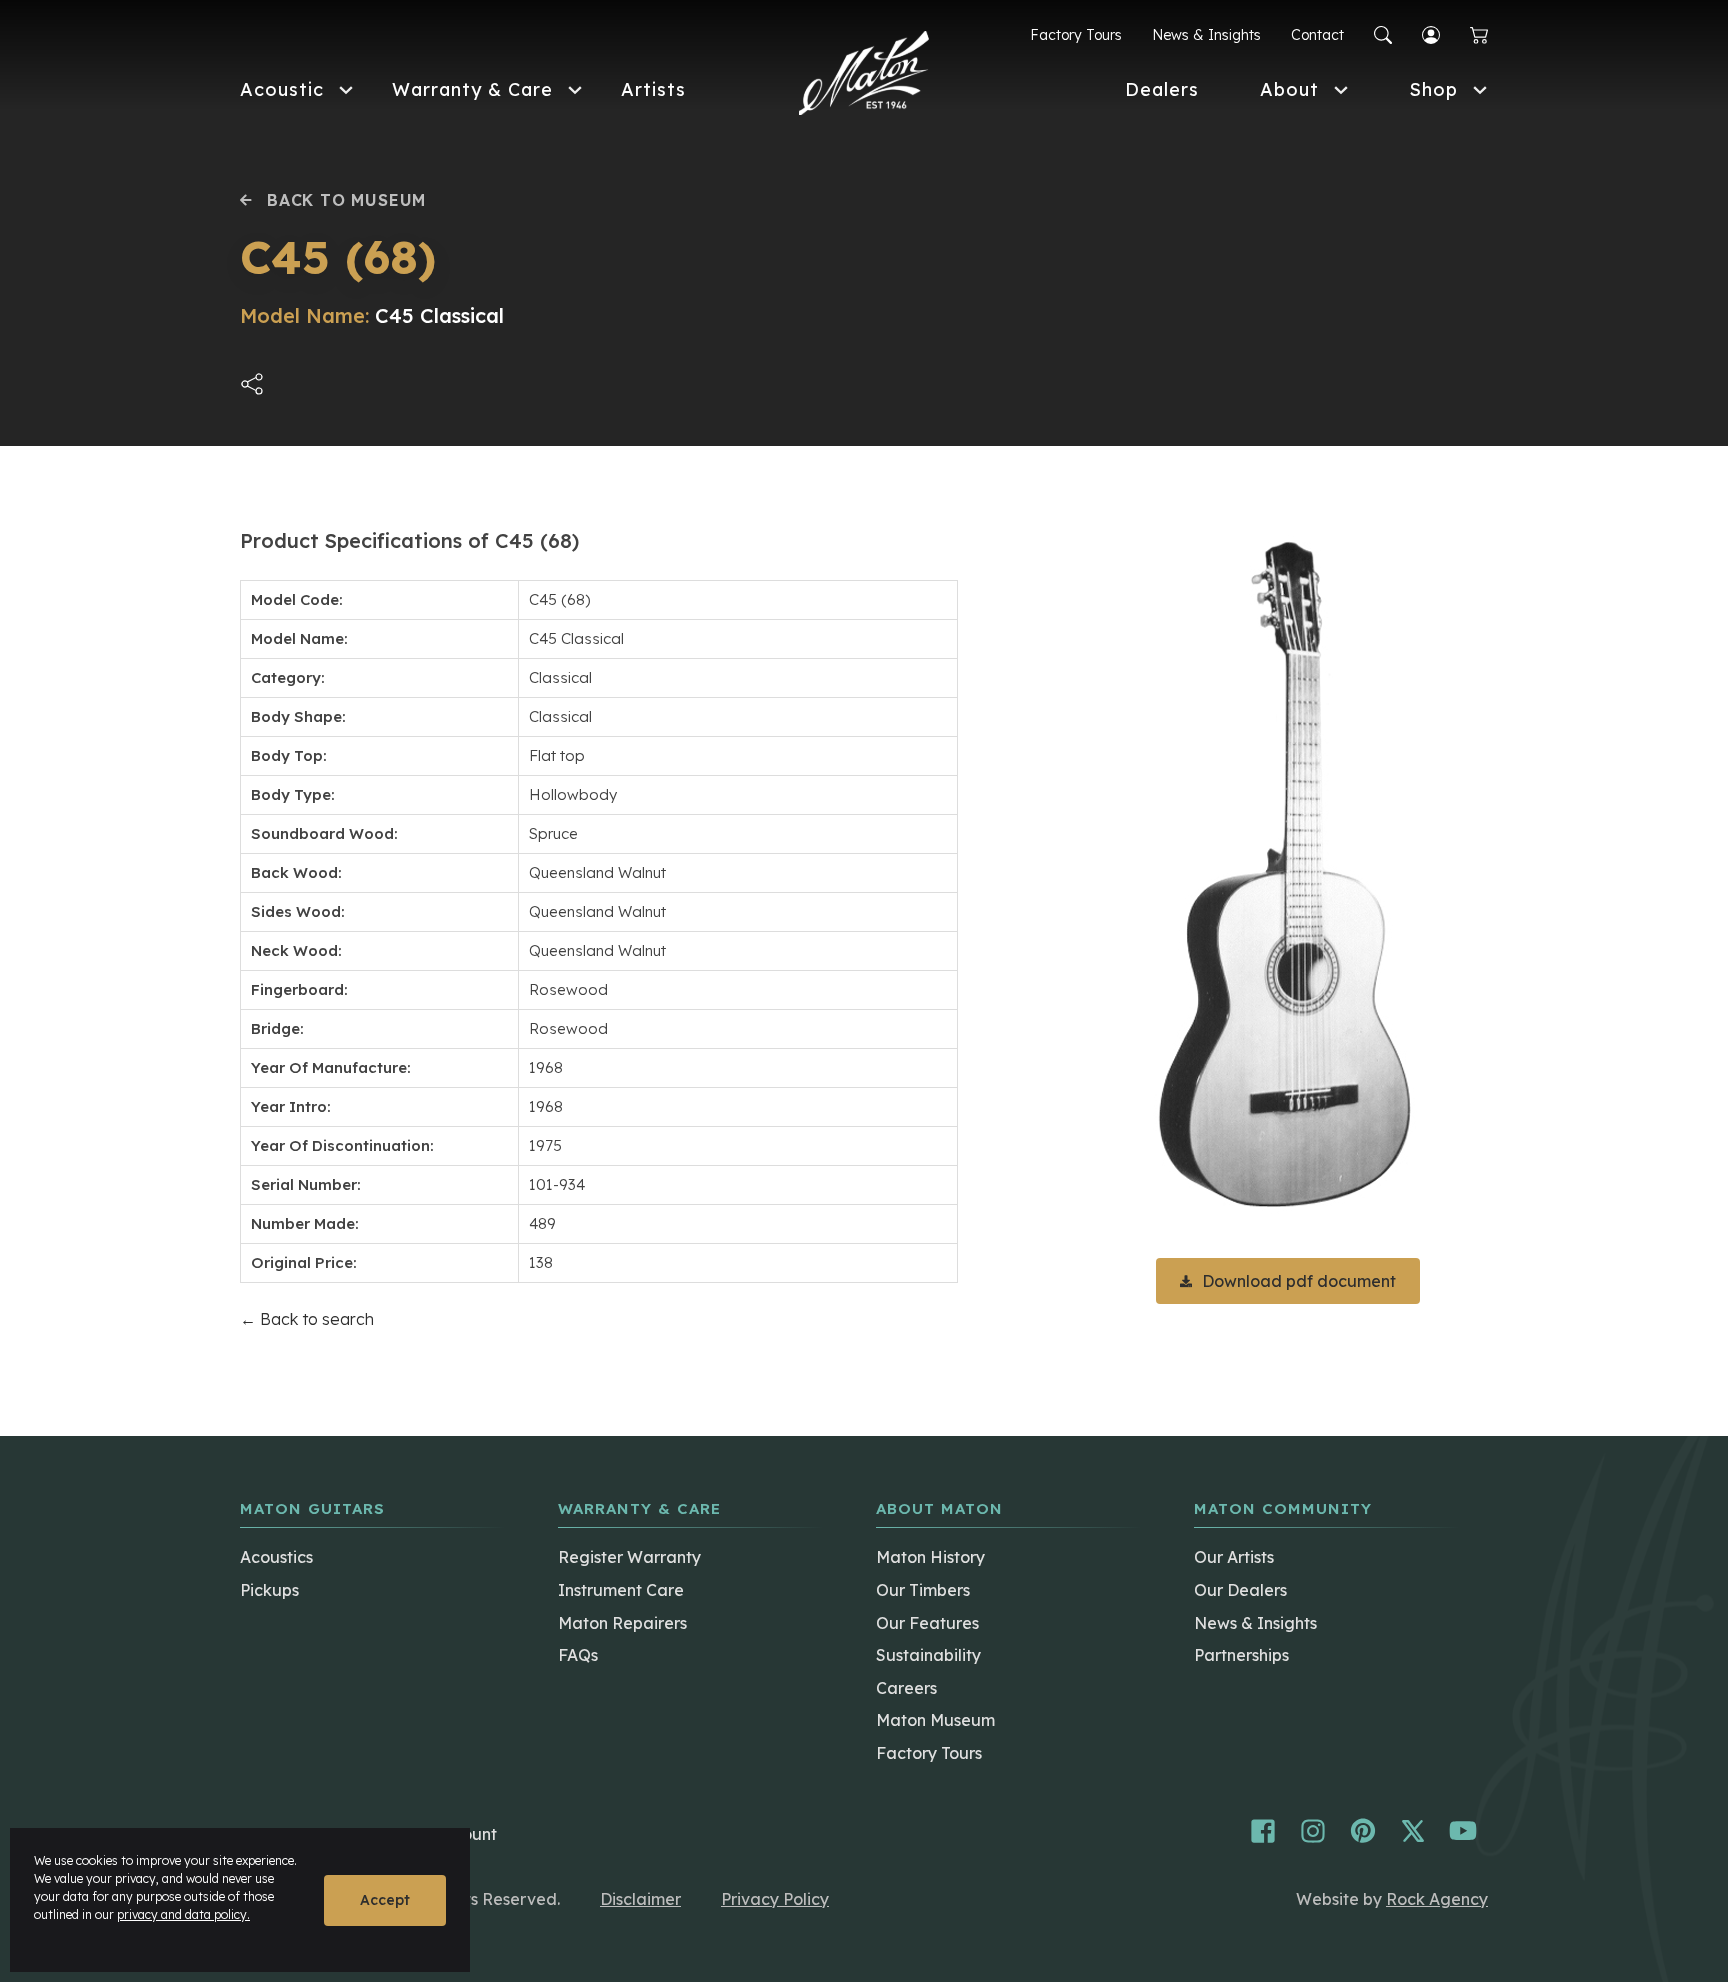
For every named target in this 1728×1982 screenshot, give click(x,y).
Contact (1317, 35)
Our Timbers (923, 1590)
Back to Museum (346, 200)
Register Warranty (629, 1557)
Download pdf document (1299, 1281)
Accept (385, 1900)
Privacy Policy (775, 1899)
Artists (653, 89)
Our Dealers (1240, 1590)
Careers (906, 1688)
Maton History (930, 1557)
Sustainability (928, 1655)
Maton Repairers (622, 1623)
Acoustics (276, 1557)
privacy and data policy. (183, 1914)
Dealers (1162, 89)
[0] (1479, 35)
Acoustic (282, 89)
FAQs (578, 1655)
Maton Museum (935, 1720)
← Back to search (307, 1319)
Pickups (269, 1590)
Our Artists (1234, 1557)
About (1289, 89)
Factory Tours (1076, 35)
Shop (1433, 89)
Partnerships (1241, 1655)
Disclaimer (640, 1899)
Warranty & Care (472, 89)
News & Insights (1206, 35)
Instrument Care (621, 1590)
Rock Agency (1437, 1899)
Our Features (927, 1623)
